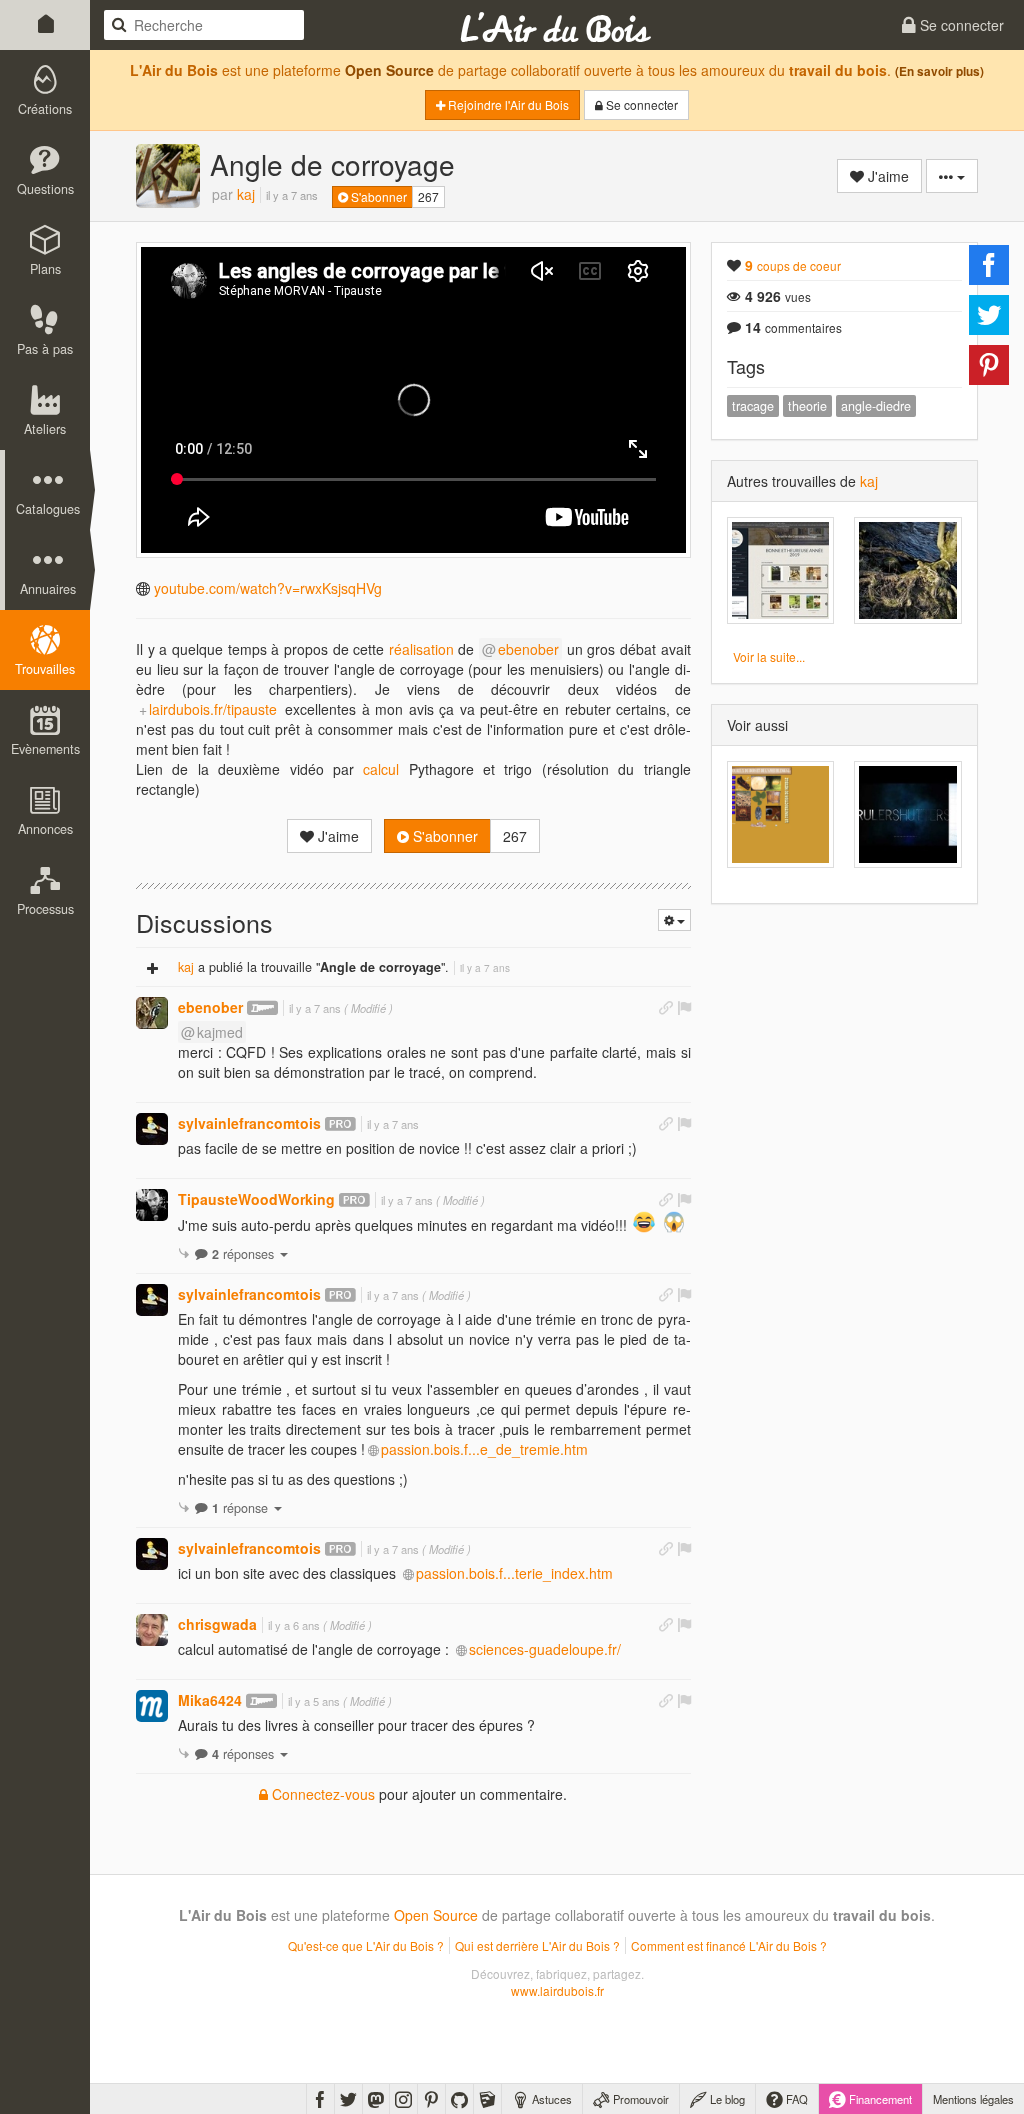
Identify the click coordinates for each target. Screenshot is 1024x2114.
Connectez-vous (321, 1794)
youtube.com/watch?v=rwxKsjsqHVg (268, 588)
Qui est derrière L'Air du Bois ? (537, 1945)
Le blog (726, 2099)
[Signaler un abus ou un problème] (684, 1007)
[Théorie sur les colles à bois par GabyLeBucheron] (781, 815)
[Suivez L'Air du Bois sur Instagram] (403, 2099)
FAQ (795, 2099)
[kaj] (168, 176)
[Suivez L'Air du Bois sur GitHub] (459, 2099)
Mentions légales (973, 2099)
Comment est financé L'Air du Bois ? (729, 1945)
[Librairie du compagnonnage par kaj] (781, 571)
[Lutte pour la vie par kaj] (908, 571)
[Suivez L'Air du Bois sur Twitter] (348, 2099)
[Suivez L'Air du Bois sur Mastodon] (376, 2099)
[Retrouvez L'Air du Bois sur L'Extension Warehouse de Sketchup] (487, 2099)
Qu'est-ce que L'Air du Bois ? (366, 1945)
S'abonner (377, 196)
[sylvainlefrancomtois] (152, 1129)
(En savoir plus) (939, 71)
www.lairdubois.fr (557, 1990)
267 (428, 196)
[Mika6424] (152, 1706)
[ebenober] (152, 1013)
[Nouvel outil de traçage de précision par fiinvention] (908, 815)
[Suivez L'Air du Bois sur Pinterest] (431, 2099)
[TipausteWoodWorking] (152, 1205)
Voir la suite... (769, 656)
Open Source (389, 70)
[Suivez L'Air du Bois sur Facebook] (320, 2099)
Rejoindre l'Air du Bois (507, 104)
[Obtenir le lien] (666, 1007)
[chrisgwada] (152, 1630)
